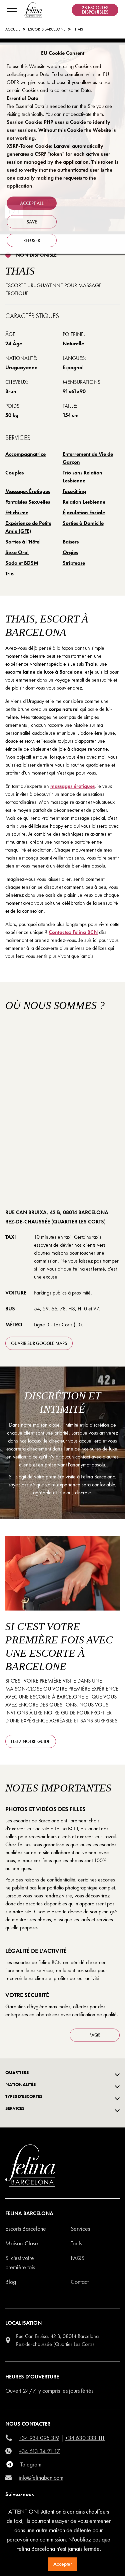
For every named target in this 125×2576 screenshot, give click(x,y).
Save (32, 222)
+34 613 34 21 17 (39, 2451)
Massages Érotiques (28, 491)
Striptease (74, 563)
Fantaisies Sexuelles (28, 502)
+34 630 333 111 (85, 2438)
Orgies (70, 552)
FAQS (95, 2035)
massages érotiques (72, 786)
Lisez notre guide (31, 1741)
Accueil (13, 29)
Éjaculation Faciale (84, 512)
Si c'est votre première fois (20, 2262)
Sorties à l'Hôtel (23, 542)
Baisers (71, 542)
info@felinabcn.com (41, 2478)
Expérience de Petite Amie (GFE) (28, 527)
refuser (32, 240)
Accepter (63, 2564)
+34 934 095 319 (39, 2438)
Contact (80, 2282)
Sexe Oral (17, 552)
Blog (11, 2282)
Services (80, 2229)
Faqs (77, 2258)
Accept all (32, 203)
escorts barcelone (47, 29)
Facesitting (74, 491)
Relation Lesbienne (84, 502)
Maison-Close (22, 2243)
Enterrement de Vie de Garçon (88, 458)
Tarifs (76, 2243)
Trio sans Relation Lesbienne (82, 477)
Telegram (31, 2464)
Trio (9, 574)
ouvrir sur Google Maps (39, 1343)
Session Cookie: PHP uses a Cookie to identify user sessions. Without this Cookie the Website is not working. (61, 130)
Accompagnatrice (25, 454)
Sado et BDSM (22, 563)
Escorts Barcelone (26, 2229)
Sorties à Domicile (83, 523)
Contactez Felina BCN (73, 932)
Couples (14, 473)
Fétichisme (17, 512)
